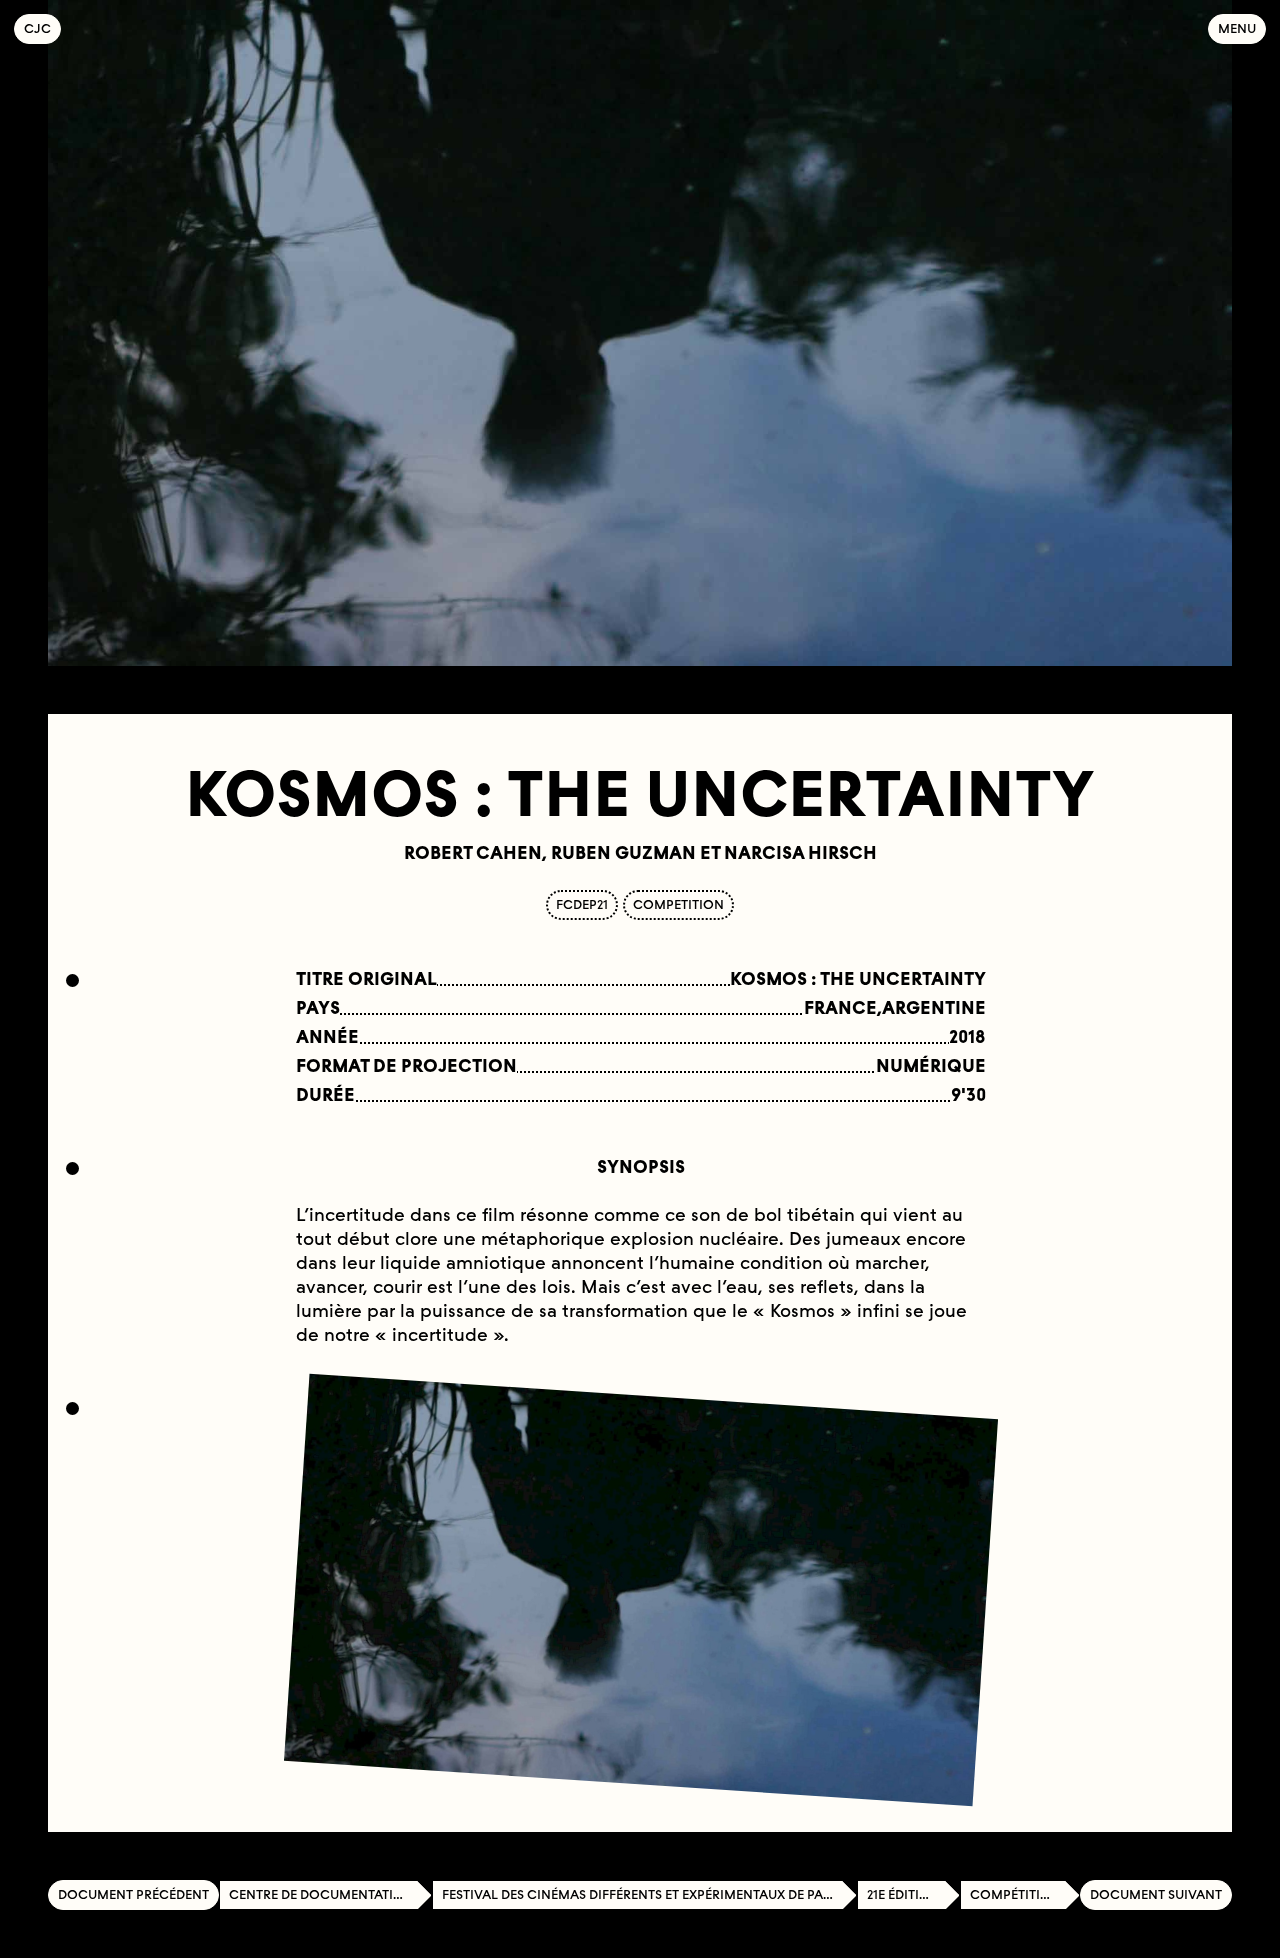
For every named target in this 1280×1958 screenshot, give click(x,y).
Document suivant (1156, 1894)
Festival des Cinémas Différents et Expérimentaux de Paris (642, 1894)
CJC (42, 28)
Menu (1237, 28)
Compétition (1015, 1894)
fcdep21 (582, 904)
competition (678, 904)
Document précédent (133, 1894)
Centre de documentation (321, 1894)
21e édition (903, 1894)
